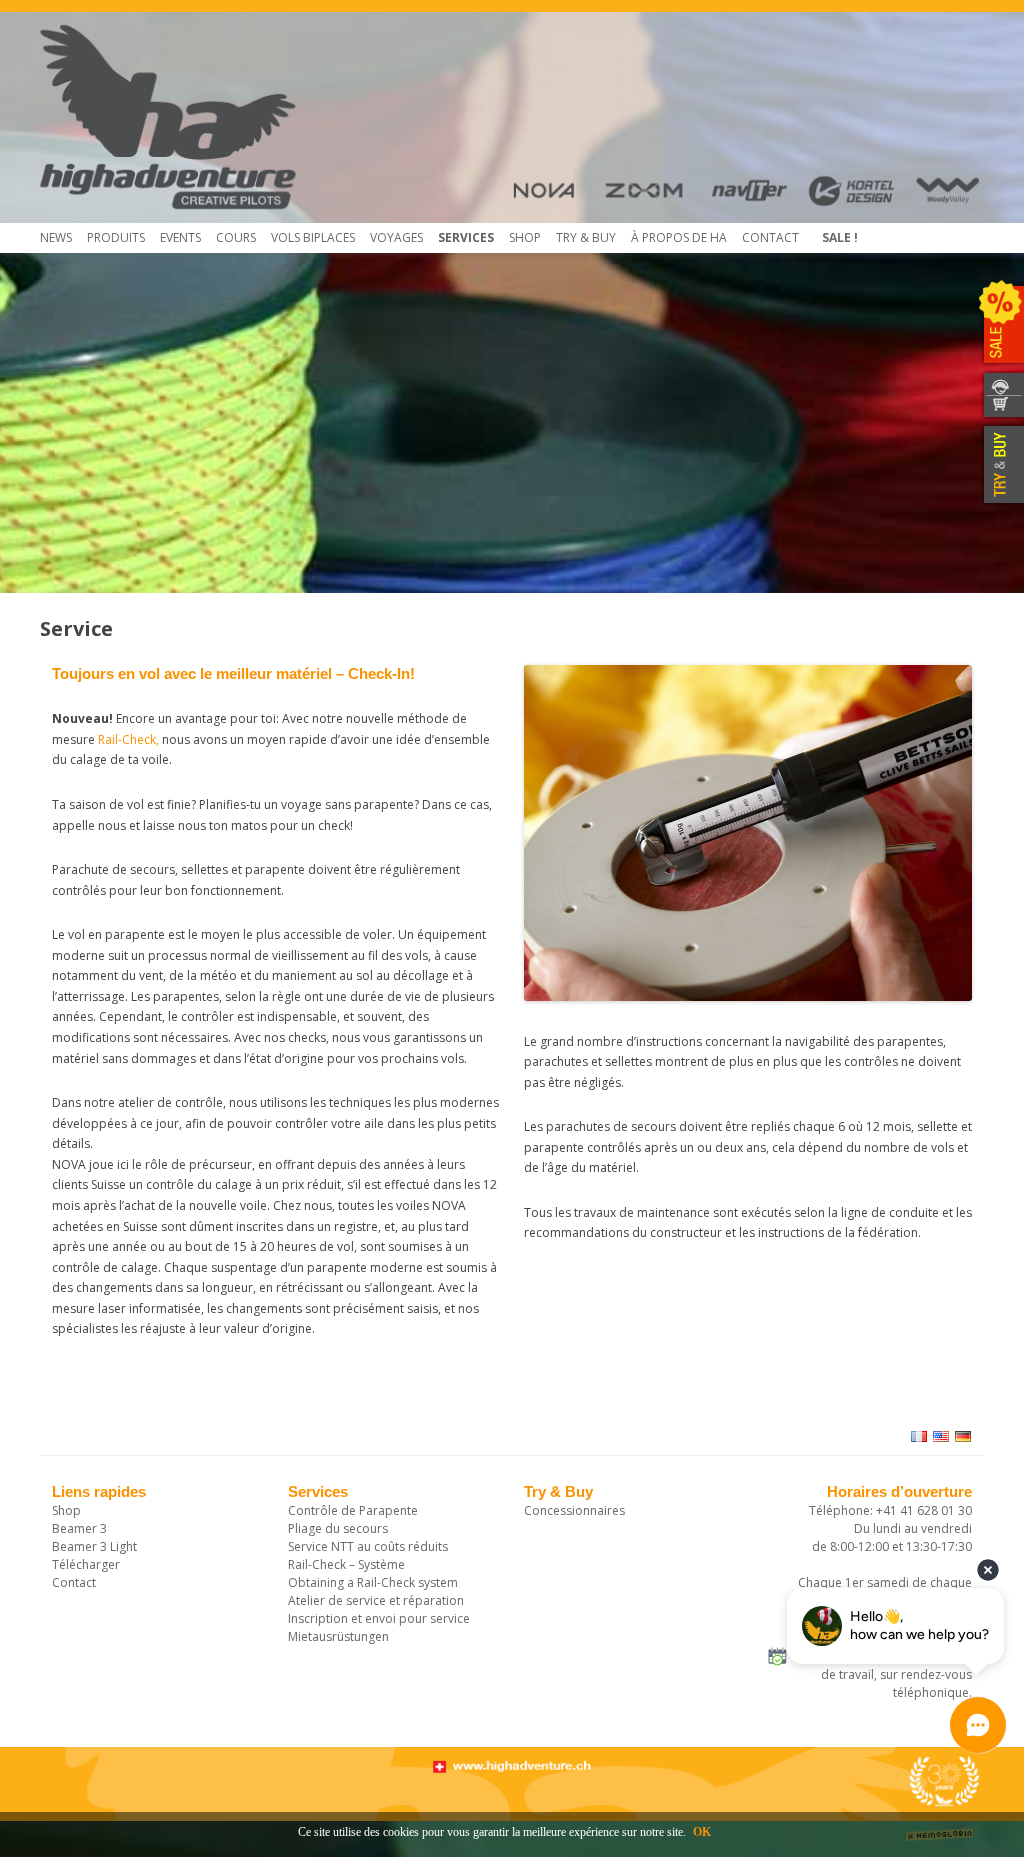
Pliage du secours (338, 1528)
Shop (525, 237)
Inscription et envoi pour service (379, 1618)
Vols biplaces (313, 237)
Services (466, 237)
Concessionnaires (574, 1510)
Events (180, 237)
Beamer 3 (79, 1528)
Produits (116, 237)
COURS (236, 237)
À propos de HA (679, 237)
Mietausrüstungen (338, 1636)
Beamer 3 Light (94, 1546)
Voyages (396, 237)
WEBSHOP (1001, 407)
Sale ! (840, 237)
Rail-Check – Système (346, 1564)
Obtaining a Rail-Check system (373, 1582)
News (56, 237)
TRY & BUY (1001, 465)
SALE (1001, 325)
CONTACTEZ (1001, 383)
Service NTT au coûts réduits (368, 1546)
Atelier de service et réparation (376, 1600)
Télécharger (86, 1564)
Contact (770, 237)
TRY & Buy (586, 237)
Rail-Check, (130, 739)
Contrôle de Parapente (353, 1510)
